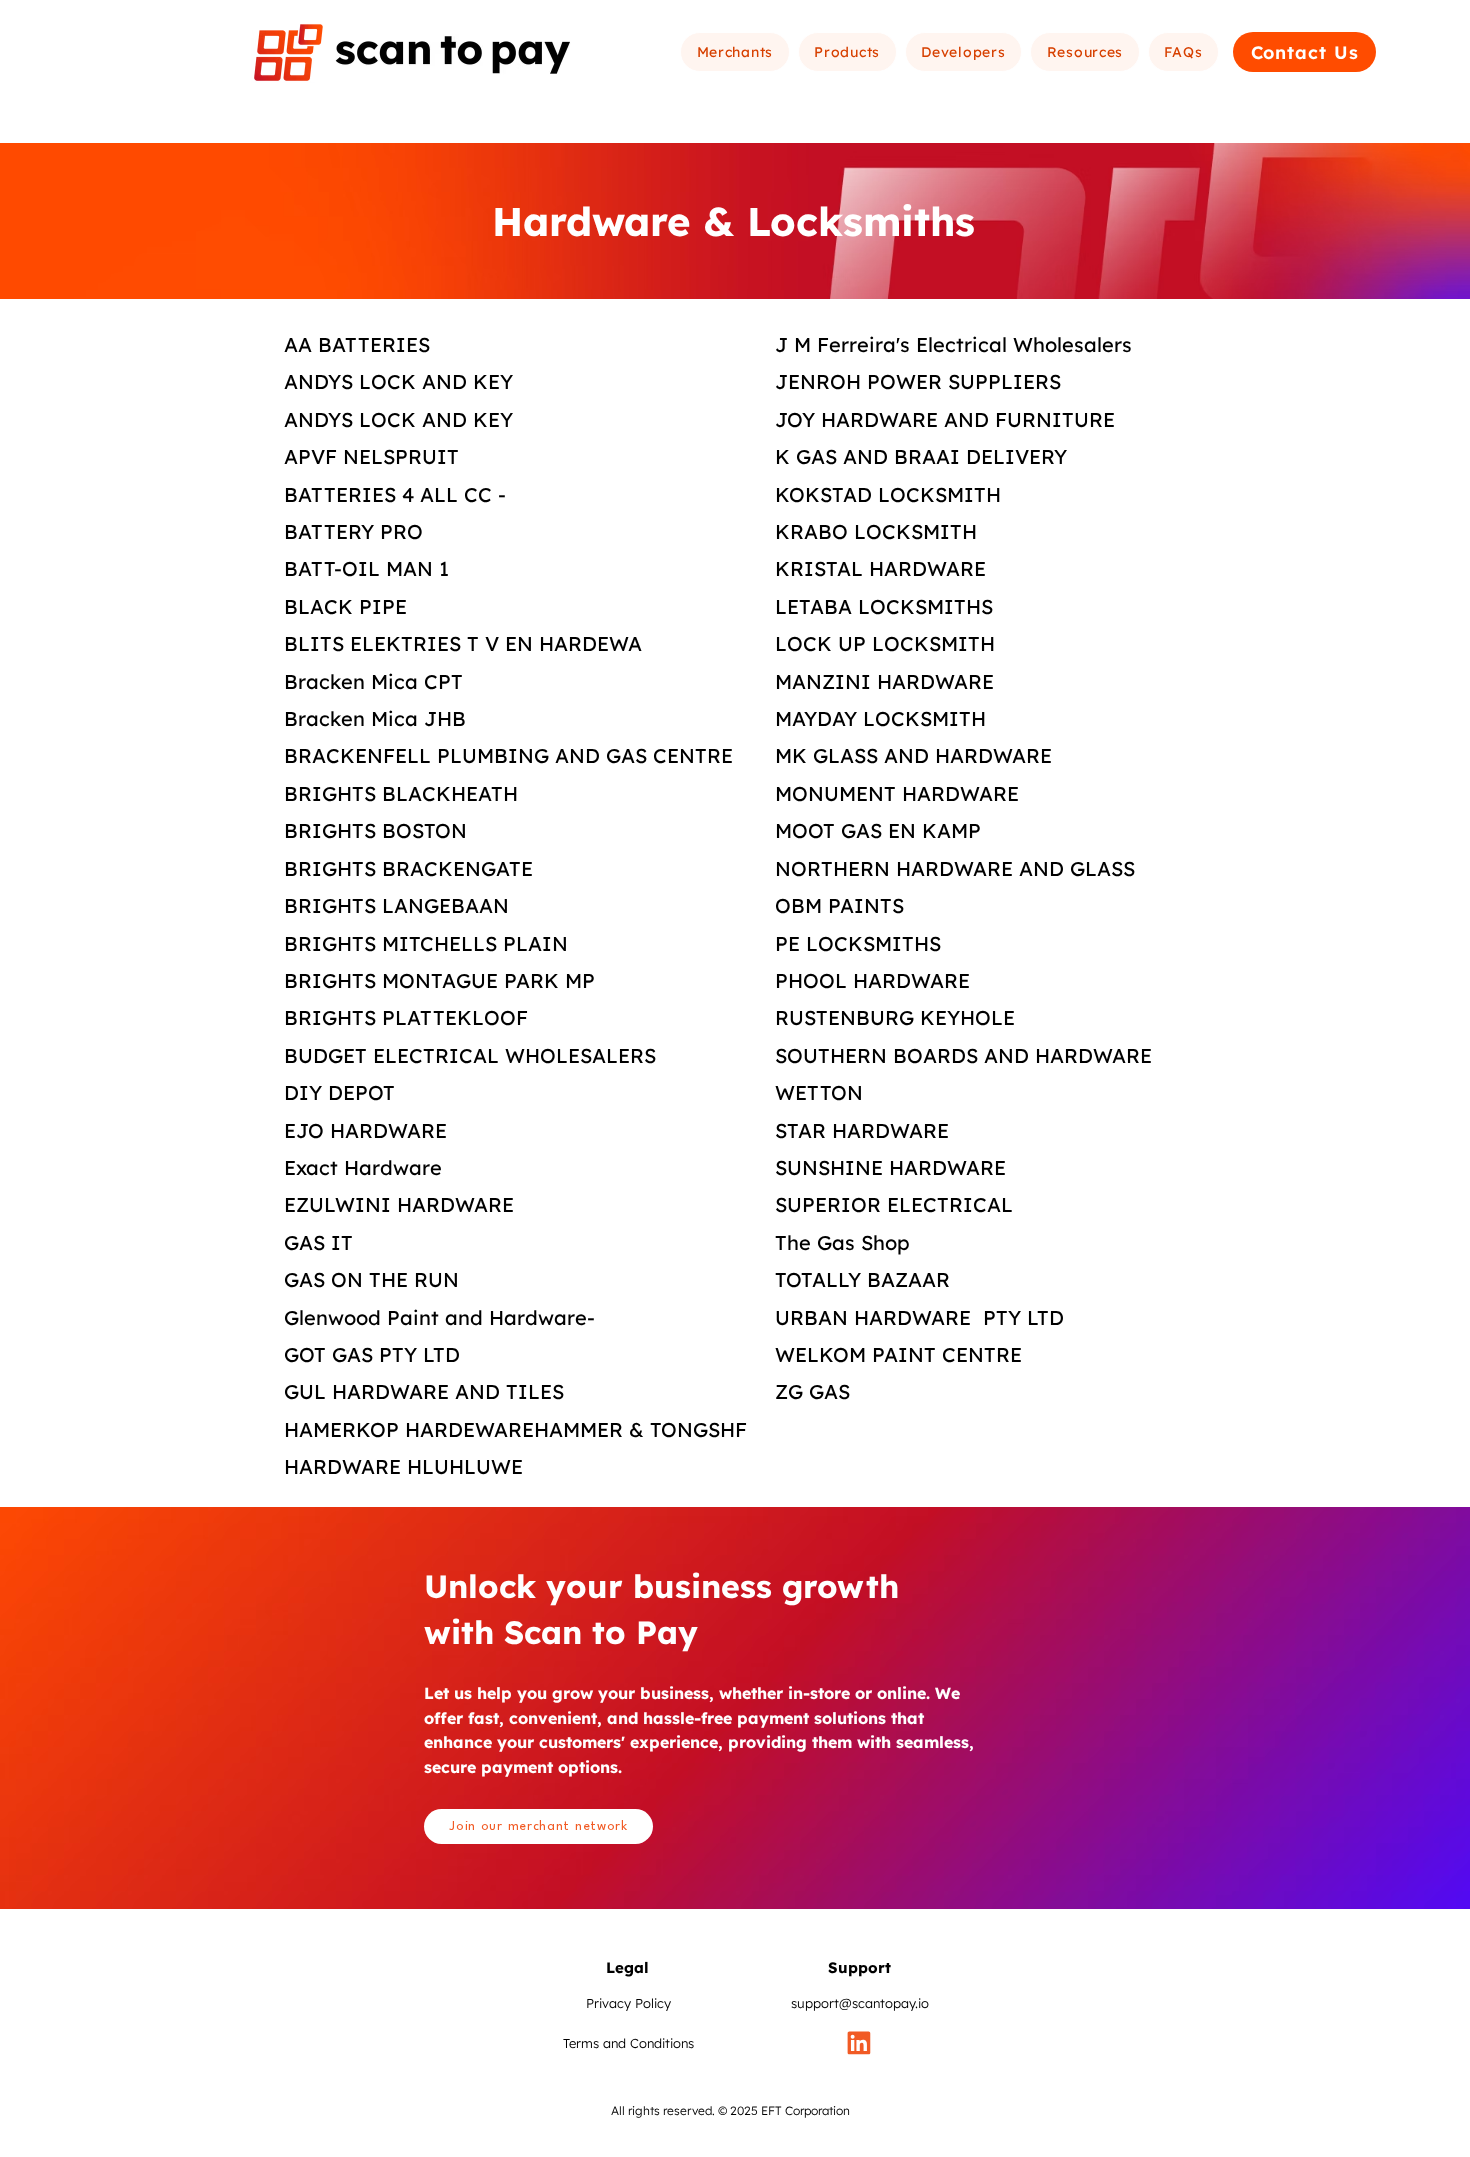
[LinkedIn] (859, 2043)
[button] (735, 52)
